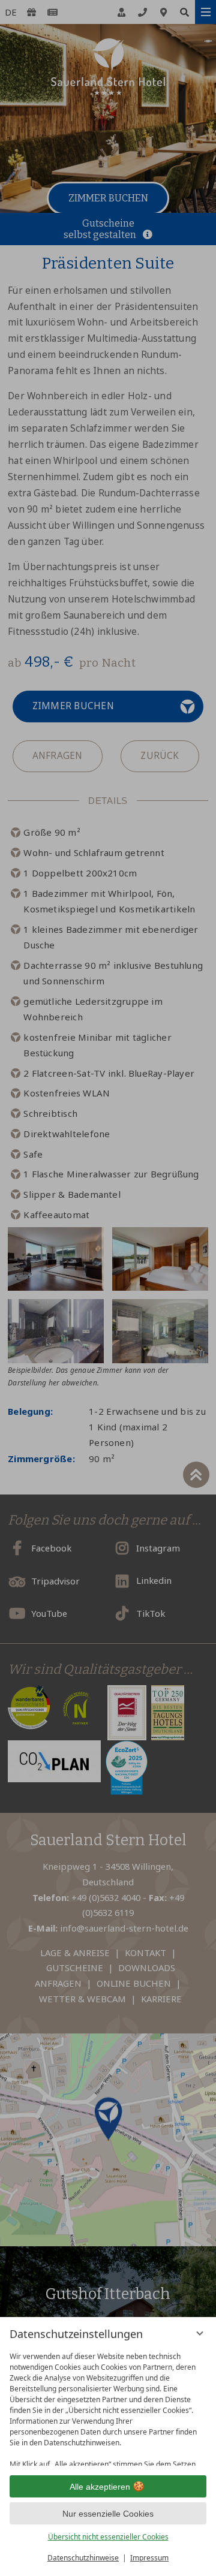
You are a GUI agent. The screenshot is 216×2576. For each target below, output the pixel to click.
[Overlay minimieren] (200, 2333)
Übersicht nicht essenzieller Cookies (108, 2537)
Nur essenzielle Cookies (108, 2514)
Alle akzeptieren (100, 2487)
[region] (108, 2406)
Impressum (149, 2558)
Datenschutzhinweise (83, 2558)
